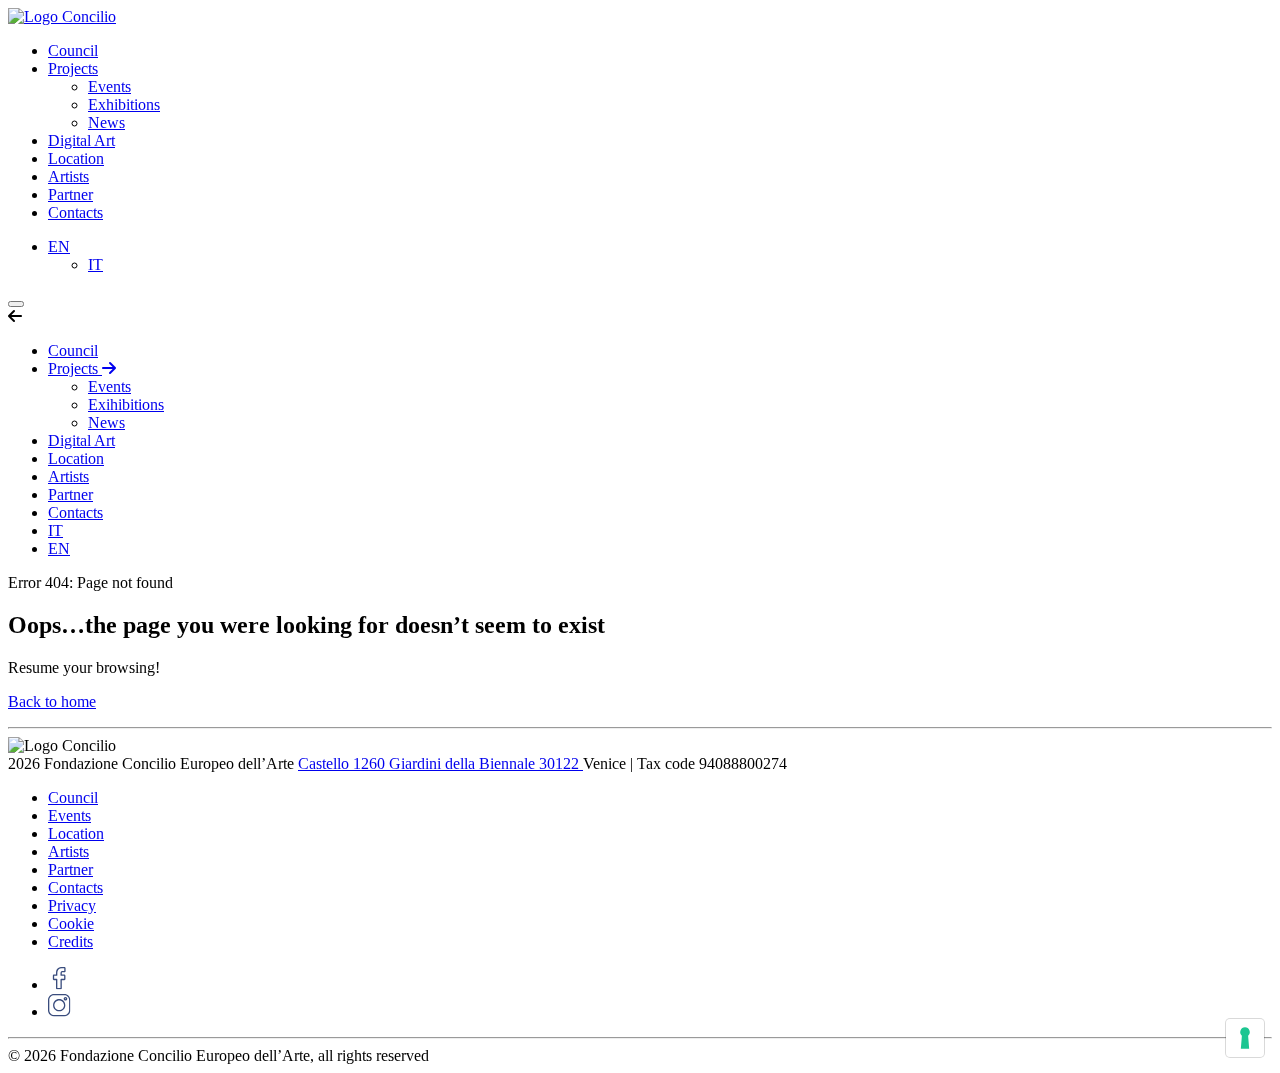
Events (109, 86)
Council (73, 50)
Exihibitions (126, 404)
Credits (70, 941)
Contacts (75, 212)
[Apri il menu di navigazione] (16, 304)
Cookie (71, 923)
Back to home (52, 701)
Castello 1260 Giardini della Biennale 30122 (440, 763)
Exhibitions (124, 104)
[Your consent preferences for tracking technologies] (1245, 1038)
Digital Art (81, 140)
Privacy (72, 905)
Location (76, 158)
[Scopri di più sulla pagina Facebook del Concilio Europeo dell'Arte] (59, 984)
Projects (73, 68)
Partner (70, 194)
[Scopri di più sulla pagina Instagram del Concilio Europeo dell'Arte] (59, 1011)
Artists (68, 176)
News (106, 122)
